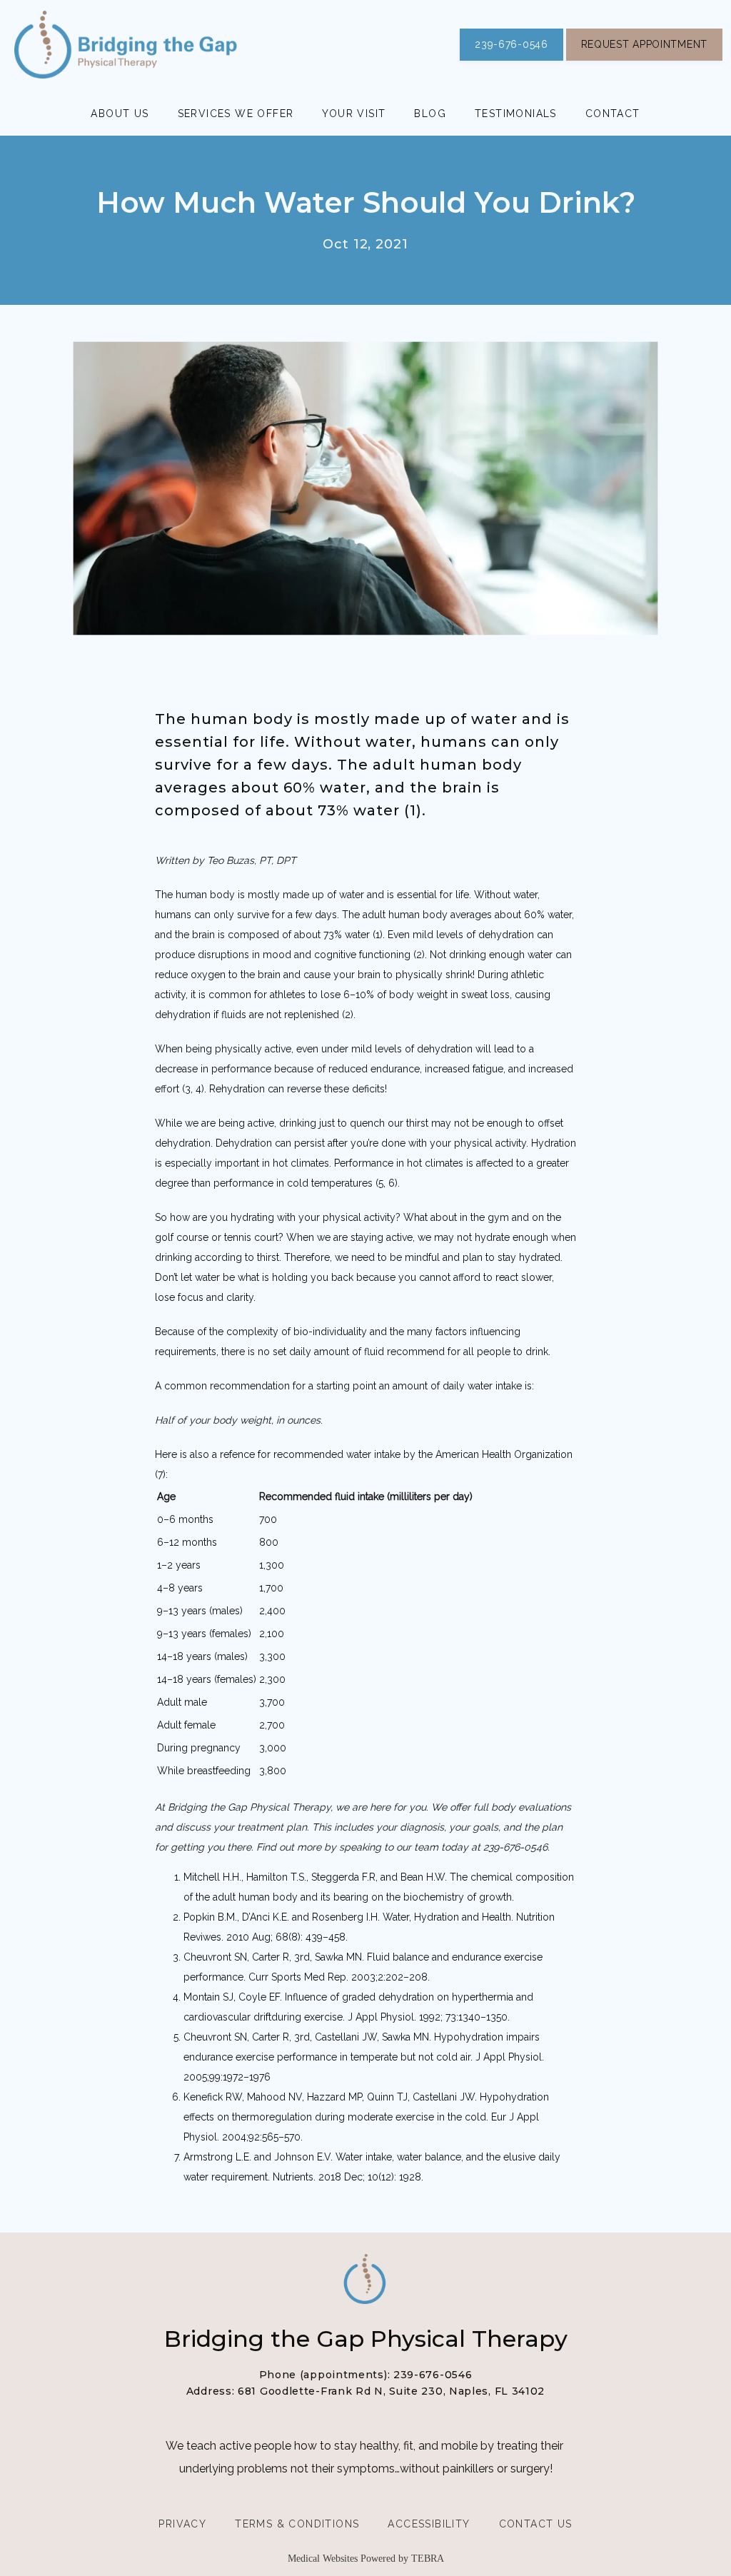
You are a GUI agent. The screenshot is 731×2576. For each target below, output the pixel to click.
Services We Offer (236, 114)
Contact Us (536, 2524)
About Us (120, 114)
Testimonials (516, 114)
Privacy (182, 2524)
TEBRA (428, 2559)
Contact (613, 114)
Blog (430, 114)
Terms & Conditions (297, 2524)
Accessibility (429, 2524)
